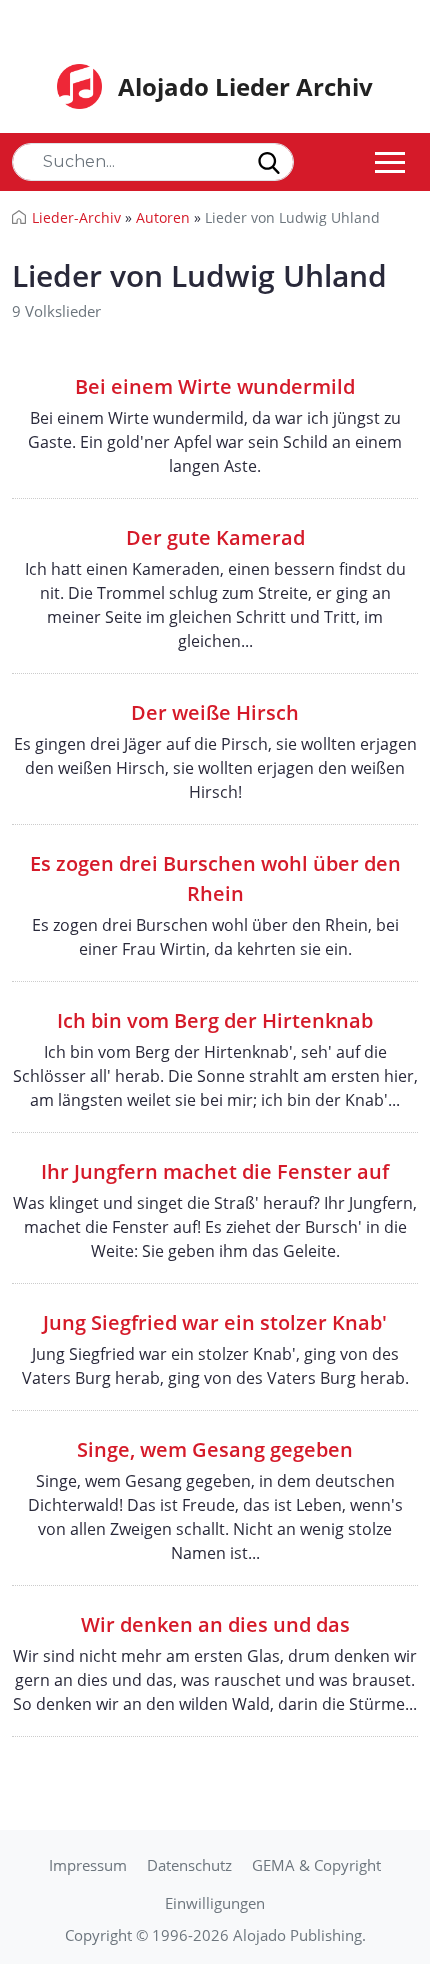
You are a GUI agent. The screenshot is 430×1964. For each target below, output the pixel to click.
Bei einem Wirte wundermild (215, 386)
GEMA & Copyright (316, 1865)
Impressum (88, 1865)
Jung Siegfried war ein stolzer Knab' (215, 1322)
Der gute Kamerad (215, 537)
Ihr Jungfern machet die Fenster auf (215, 1171)
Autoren (163, 217)
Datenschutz (189, 1865)
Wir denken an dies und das (215, 1624)
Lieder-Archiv (76, 217)
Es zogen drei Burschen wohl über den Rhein (215, 878)
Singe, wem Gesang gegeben (215, 1449)
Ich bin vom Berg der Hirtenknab (215, 1020)
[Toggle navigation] (390, 162)
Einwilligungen (215, 1903)
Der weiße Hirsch (215, 712)
